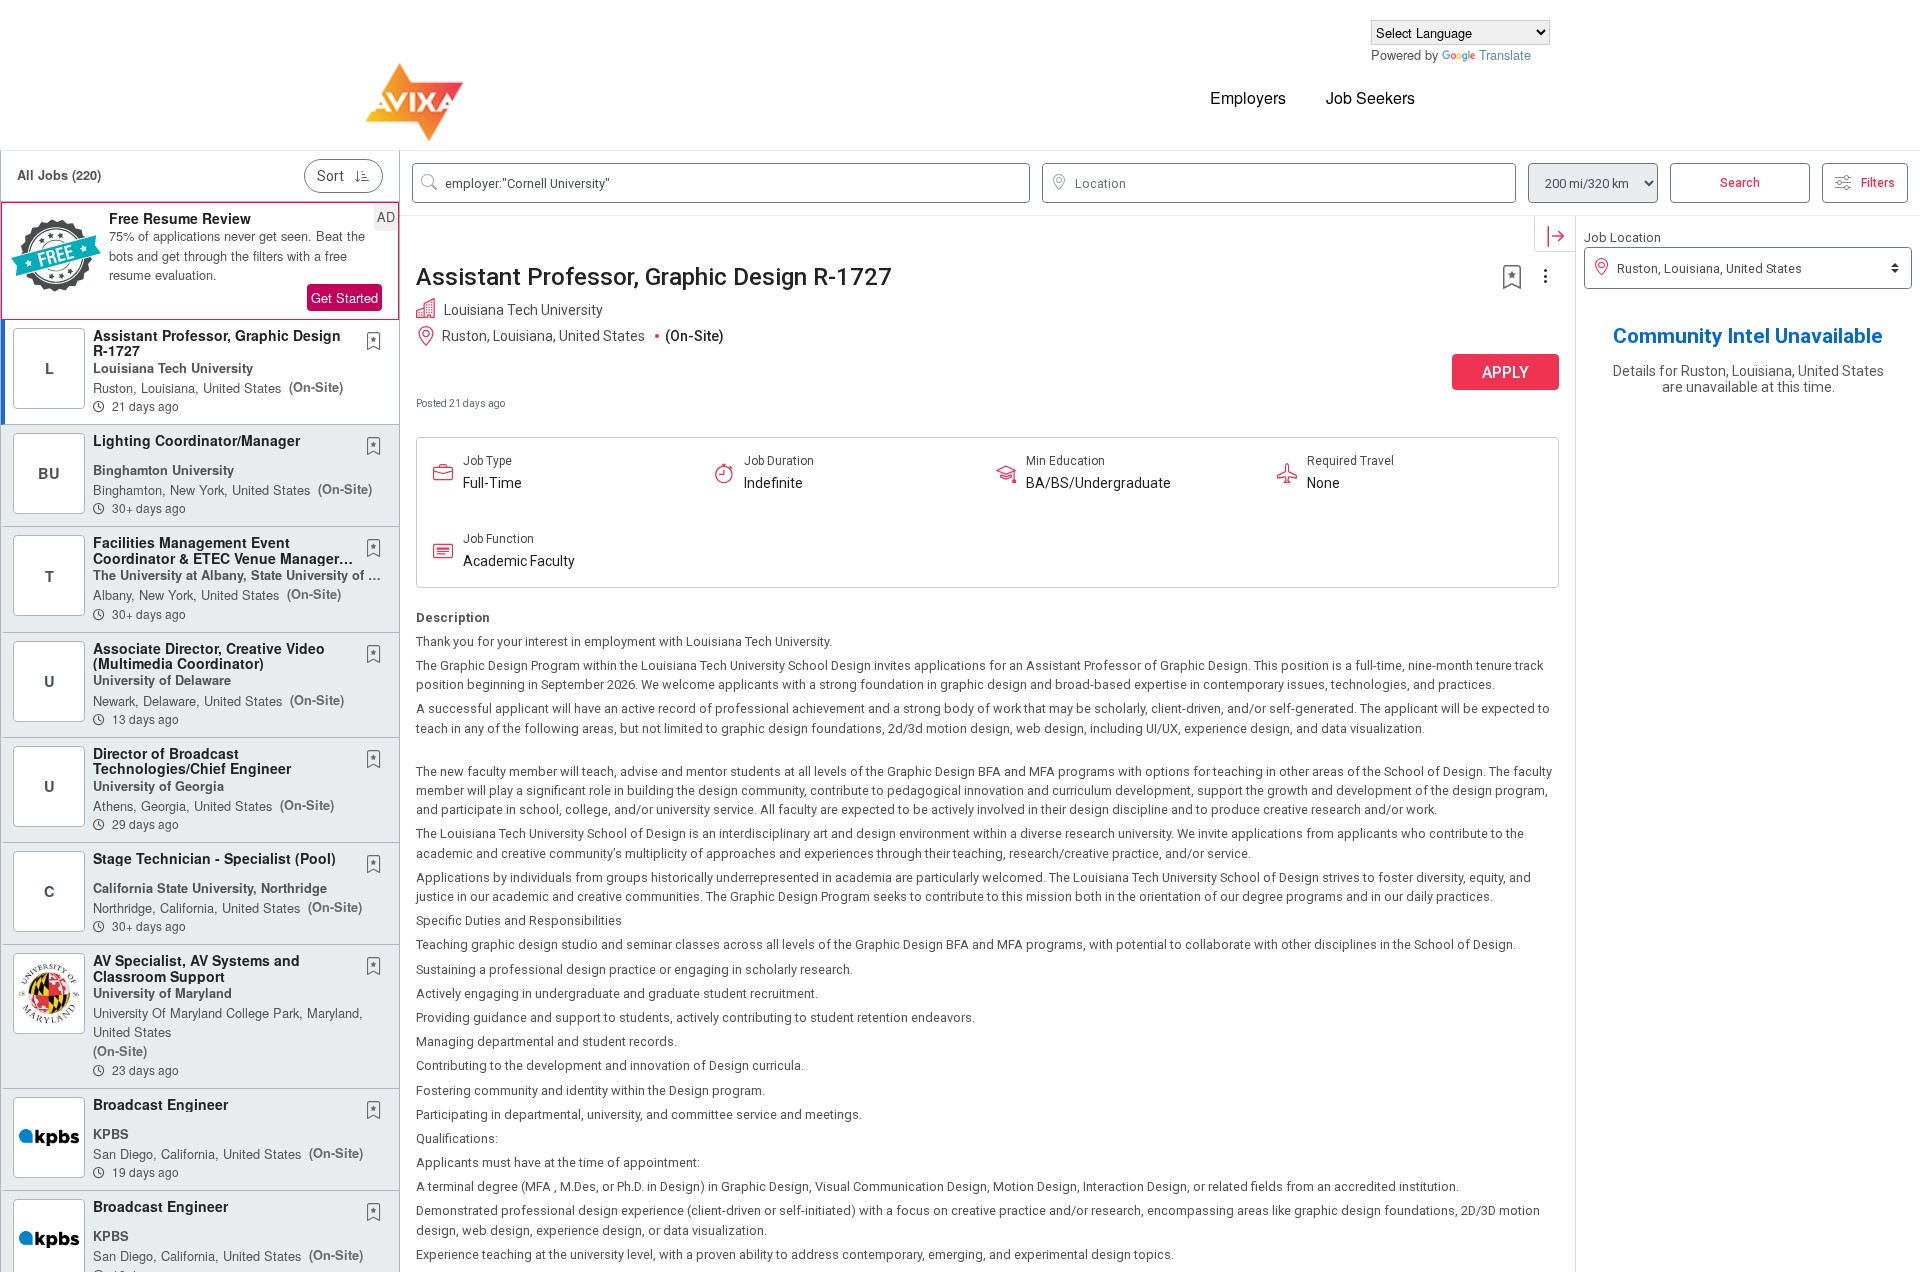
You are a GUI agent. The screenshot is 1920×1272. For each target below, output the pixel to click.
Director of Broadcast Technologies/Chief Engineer (192, 760)
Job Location (1622, 237)
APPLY (1505, 372)
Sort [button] (330, 176)
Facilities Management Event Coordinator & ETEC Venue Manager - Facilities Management (220, 557)
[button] (200, 261)
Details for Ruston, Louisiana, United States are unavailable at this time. (1748, 379)
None (1323, 483)
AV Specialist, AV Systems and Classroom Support (196, 967)
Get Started (344, 297)
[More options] (1548, 277)
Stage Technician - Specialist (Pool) (214, 858)
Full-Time (492, 483)
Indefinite (773, 483)
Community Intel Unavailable (1748, 336)
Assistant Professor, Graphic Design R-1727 (217, 342)
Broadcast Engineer (160, 1104)
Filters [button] (1878, 183)
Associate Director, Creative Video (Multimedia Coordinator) (209, 655)
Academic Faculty (519, 561)
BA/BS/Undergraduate (1098, 483)
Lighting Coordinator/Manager (196, 440)
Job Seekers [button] (1370, 97)
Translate (1505, 54)
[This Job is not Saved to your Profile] (378, 342)
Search (1740, 183)
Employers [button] (1248, 97)
